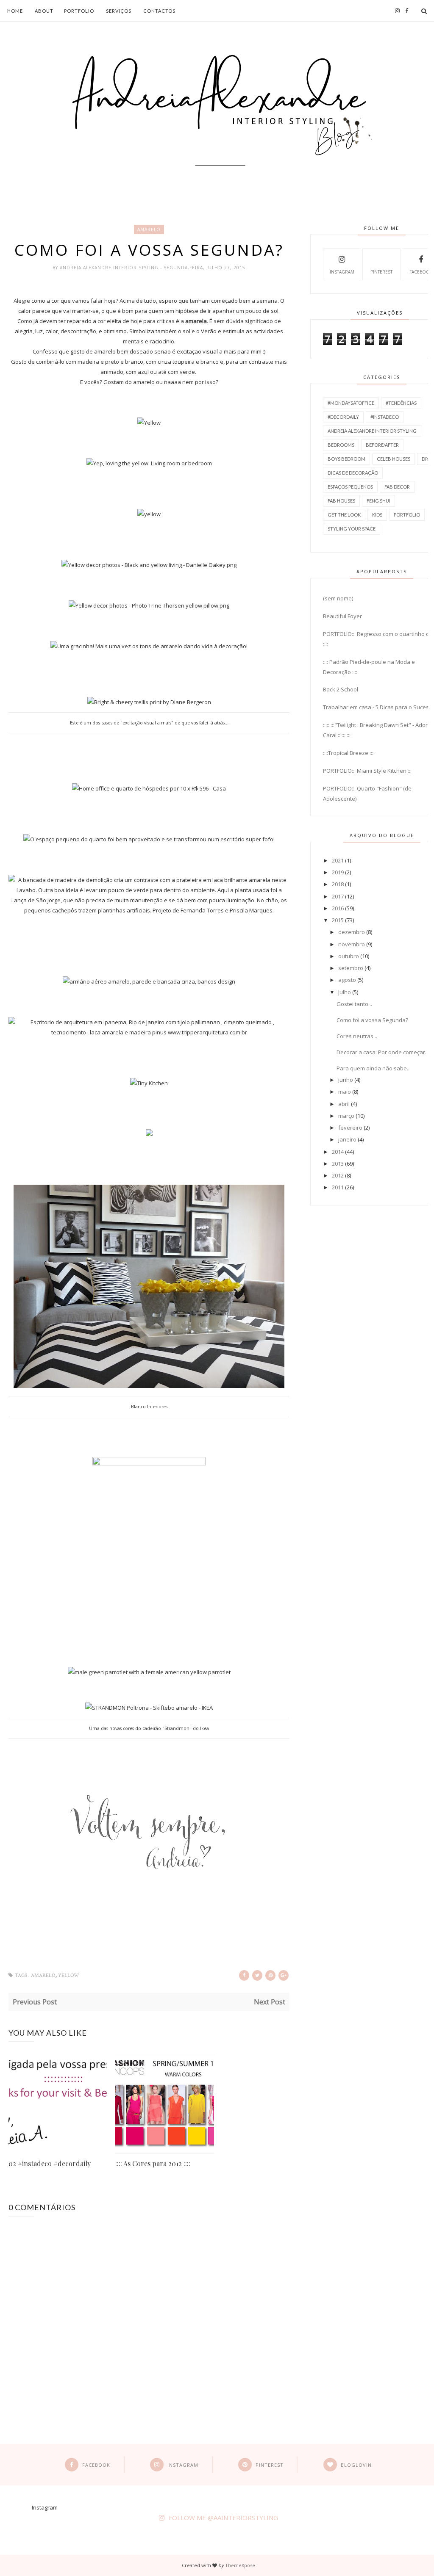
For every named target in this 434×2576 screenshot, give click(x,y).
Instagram (342, 272)
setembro (351, 968)
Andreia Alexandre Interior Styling (110, 268)
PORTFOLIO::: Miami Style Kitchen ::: (367, 771)
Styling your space (352, 529)
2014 (338, 1152)
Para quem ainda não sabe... (374, 1068)
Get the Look (344, 515)
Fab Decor (397, 487)
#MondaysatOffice (351, 403)
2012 (338, 1175)
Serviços (119, 11)
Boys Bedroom (346, 459)
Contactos (159, 11)
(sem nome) (338, 598)
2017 (338, 896)
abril (344, 1104)
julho (345, 992)
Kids (377, 515)
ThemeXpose (240, 2565)
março (346, 1116)
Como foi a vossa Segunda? (372, 1020)
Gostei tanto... (354, 1004)
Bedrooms (341, 445)
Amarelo (149, 229)
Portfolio (79, 11)
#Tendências (401, 403)
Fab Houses (341, 501)
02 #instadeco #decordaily (50, 2163)
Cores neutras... (357, 1036)
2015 (338, 920)
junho (346, 1080)
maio (345, 1092)
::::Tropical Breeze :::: (349, 753)
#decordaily (343, 417)
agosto (347, 980)
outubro (349, 956)
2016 (338, 908)
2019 (338, 872)
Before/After (382, 445)
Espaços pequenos (350, 487)
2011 (338, 1187)
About (44, 11)
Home (15, 11)
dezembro (352, 932)
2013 (338, 1164)
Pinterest (381, 272)
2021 (338, 860)
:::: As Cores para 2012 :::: (153, 2163)
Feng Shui (378, 501)
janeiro (347, 1139)
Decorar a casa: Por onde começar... (383, 1052)
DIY (426, 459)
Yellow (69, 1975)
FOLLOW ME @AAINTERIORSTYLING (223, 2518)
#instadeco (385, 417)
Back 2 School (341, 689)
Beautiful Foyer (342, 616)
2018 (338, 884)
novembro (352, 944)
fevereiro (350, 1128)
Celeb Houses (394, 459)
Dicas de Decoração (353, 473)
